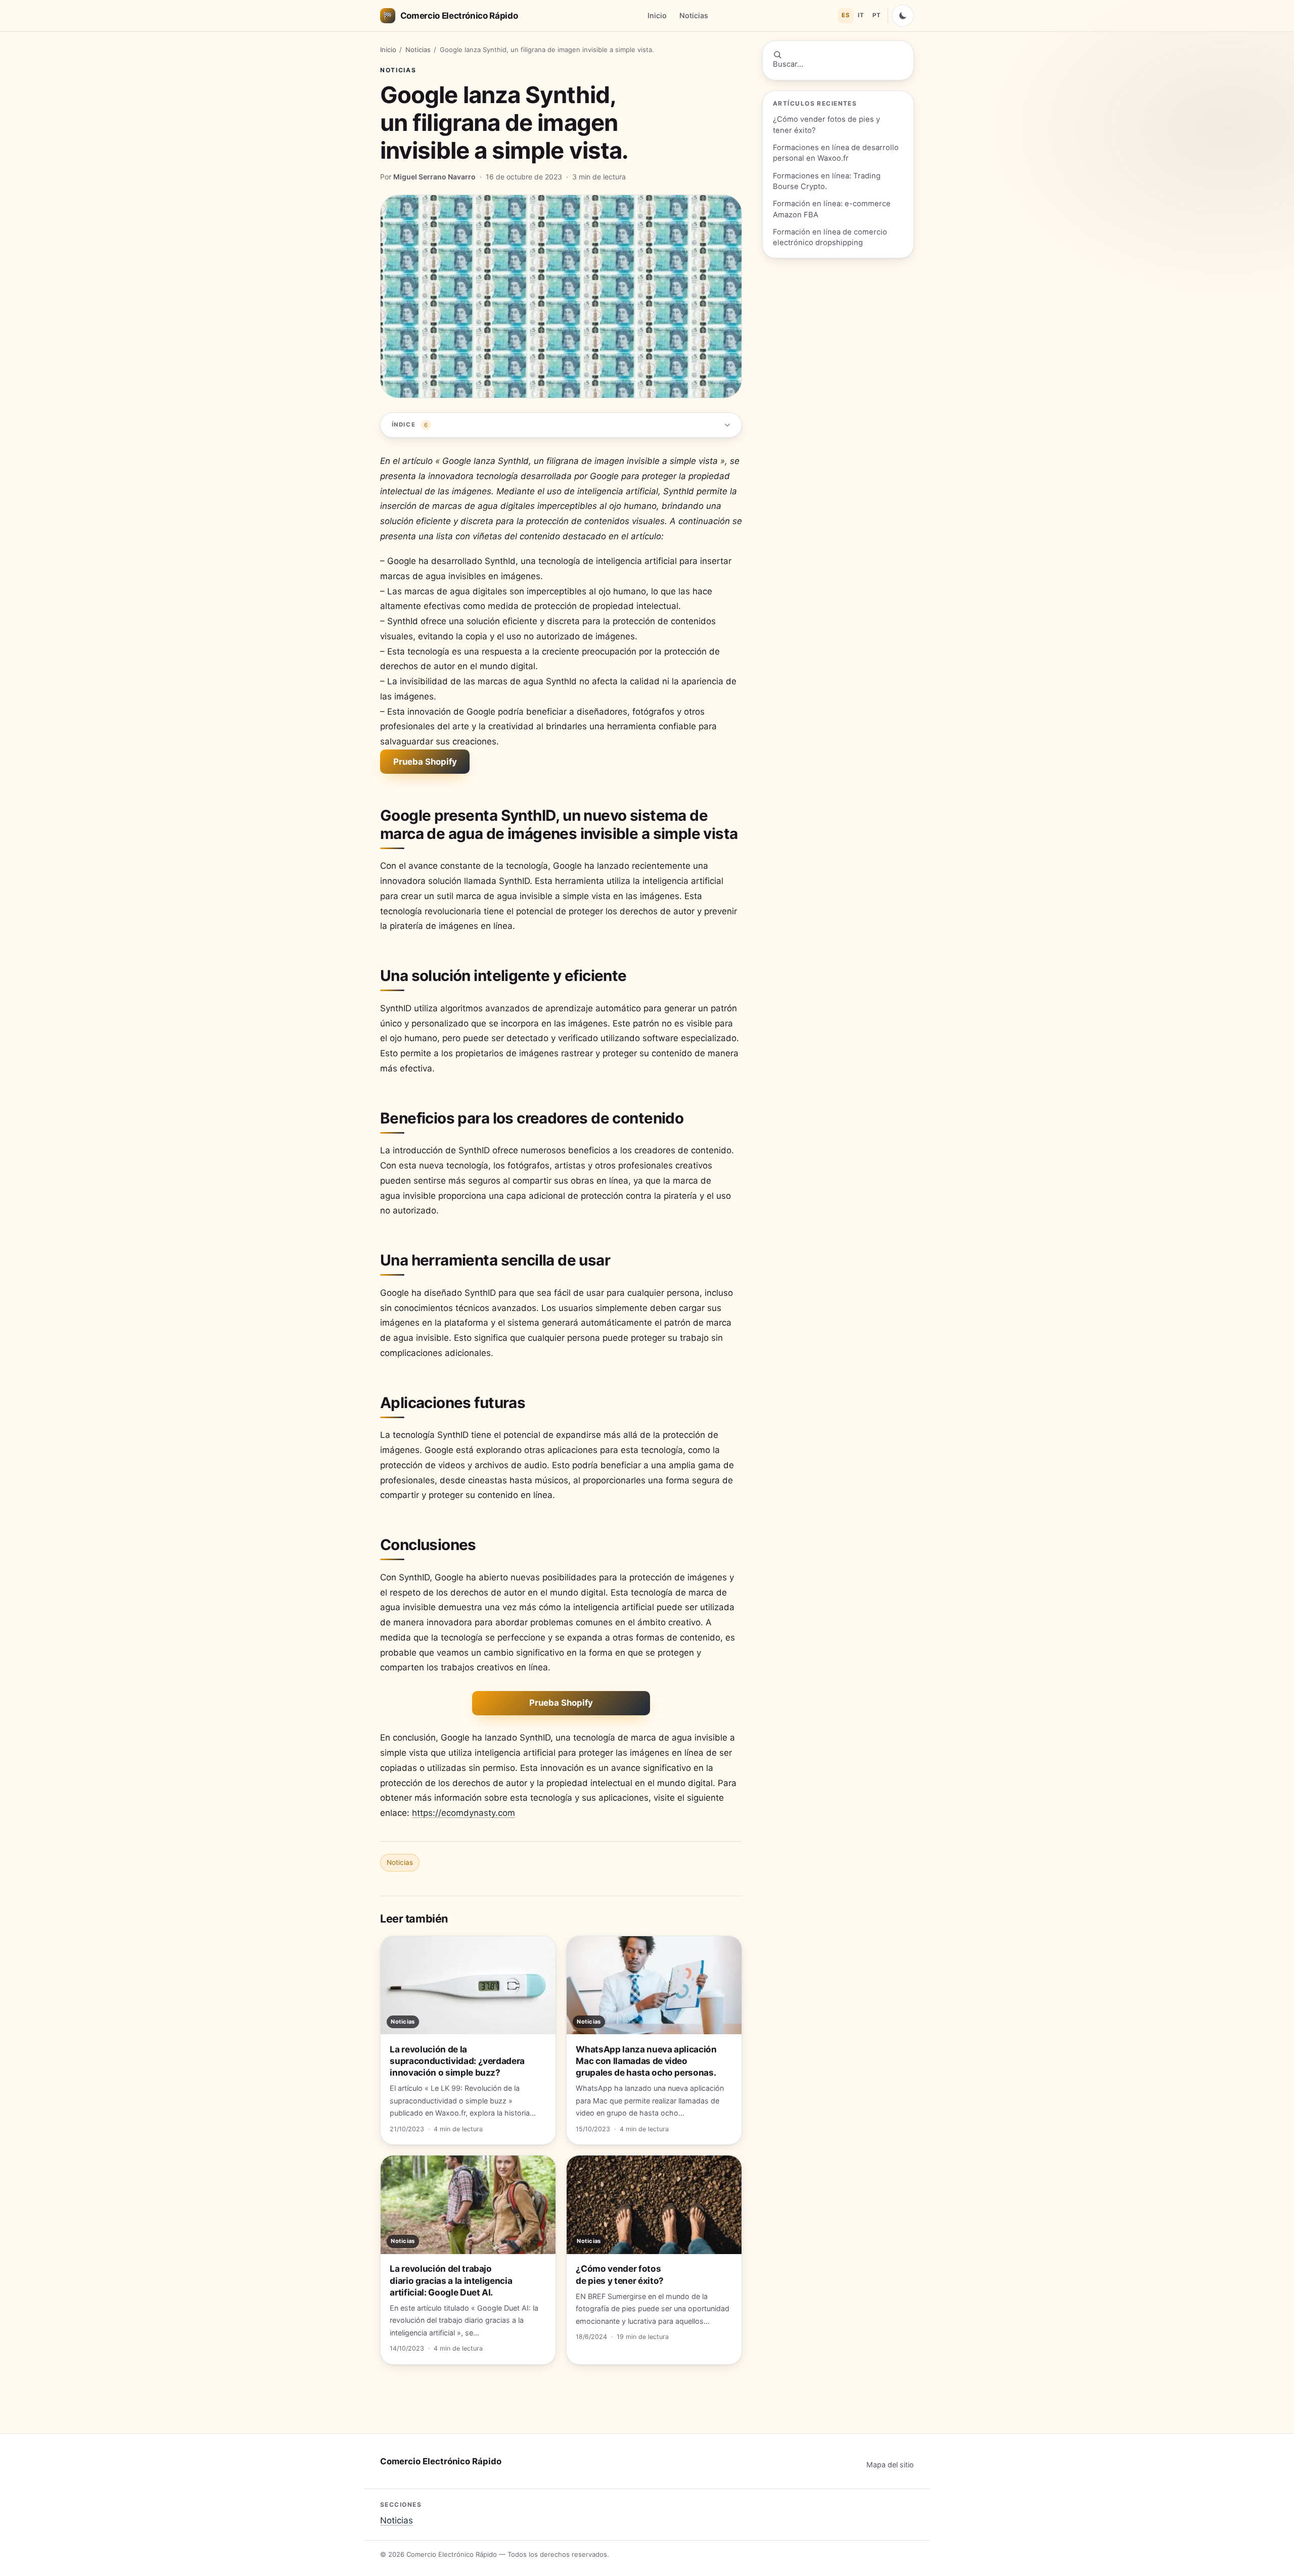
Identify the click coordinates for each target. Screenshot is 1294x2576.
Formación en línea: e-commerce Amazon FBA (832, 209)
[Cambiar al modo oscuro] (903, 16)
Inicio (657, 15)
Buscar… (788, 64)
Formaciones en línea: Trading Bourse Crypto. (827, 181)
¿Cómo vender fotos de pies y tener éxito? (826, 125)
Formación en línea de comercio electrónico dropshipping (830, 237)
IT (861, 15)
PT (876, 15)
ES (846, 15)
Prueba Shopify (425, 762)
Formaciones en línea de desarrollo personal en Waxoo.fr (836, 153)
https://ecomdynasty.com (464, 1813)
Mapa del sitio (890, 2465)
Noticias (694, 15)
